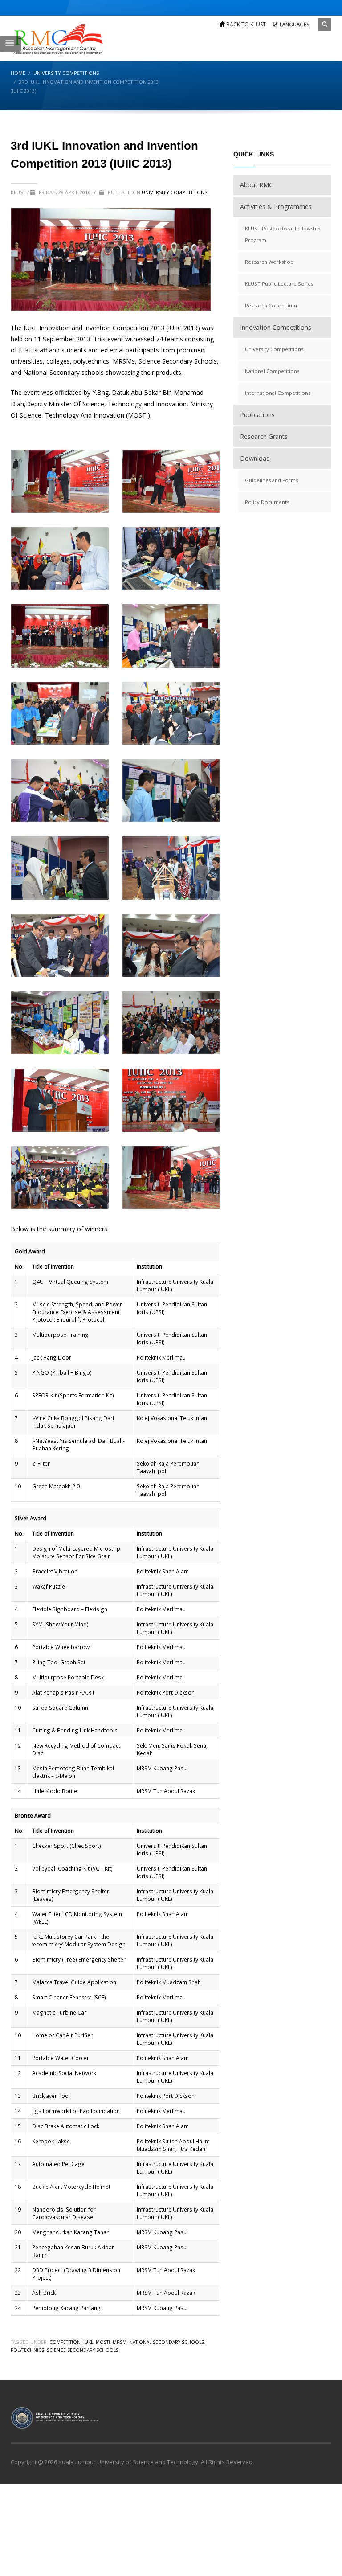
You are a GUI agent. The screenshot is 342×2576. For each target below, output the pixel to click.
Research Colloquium (271, 305)
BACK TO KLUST (245, 24)
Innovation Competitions (276, 327)
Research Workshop (269, 262)
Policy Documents (267, 502)
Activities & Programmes (276, 207)
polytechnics (27, 2350)
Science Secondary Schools (83, 2350)
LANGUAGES (294, 24)
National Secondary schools (167, 2342)
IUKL (88, 2342)
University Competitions (174, 192)
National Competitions (272, 371)
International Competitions (278, 393)
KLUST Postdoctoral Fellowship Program (283, 234)
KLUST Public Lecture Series (279, 284)
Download (255, 458)
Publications (257, 415)
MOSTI (103, 2342)
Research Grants (264, 436)
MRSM (120, 2342)
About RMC (256, 185)
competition (65, 2342)
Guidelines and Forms (271, 480)
